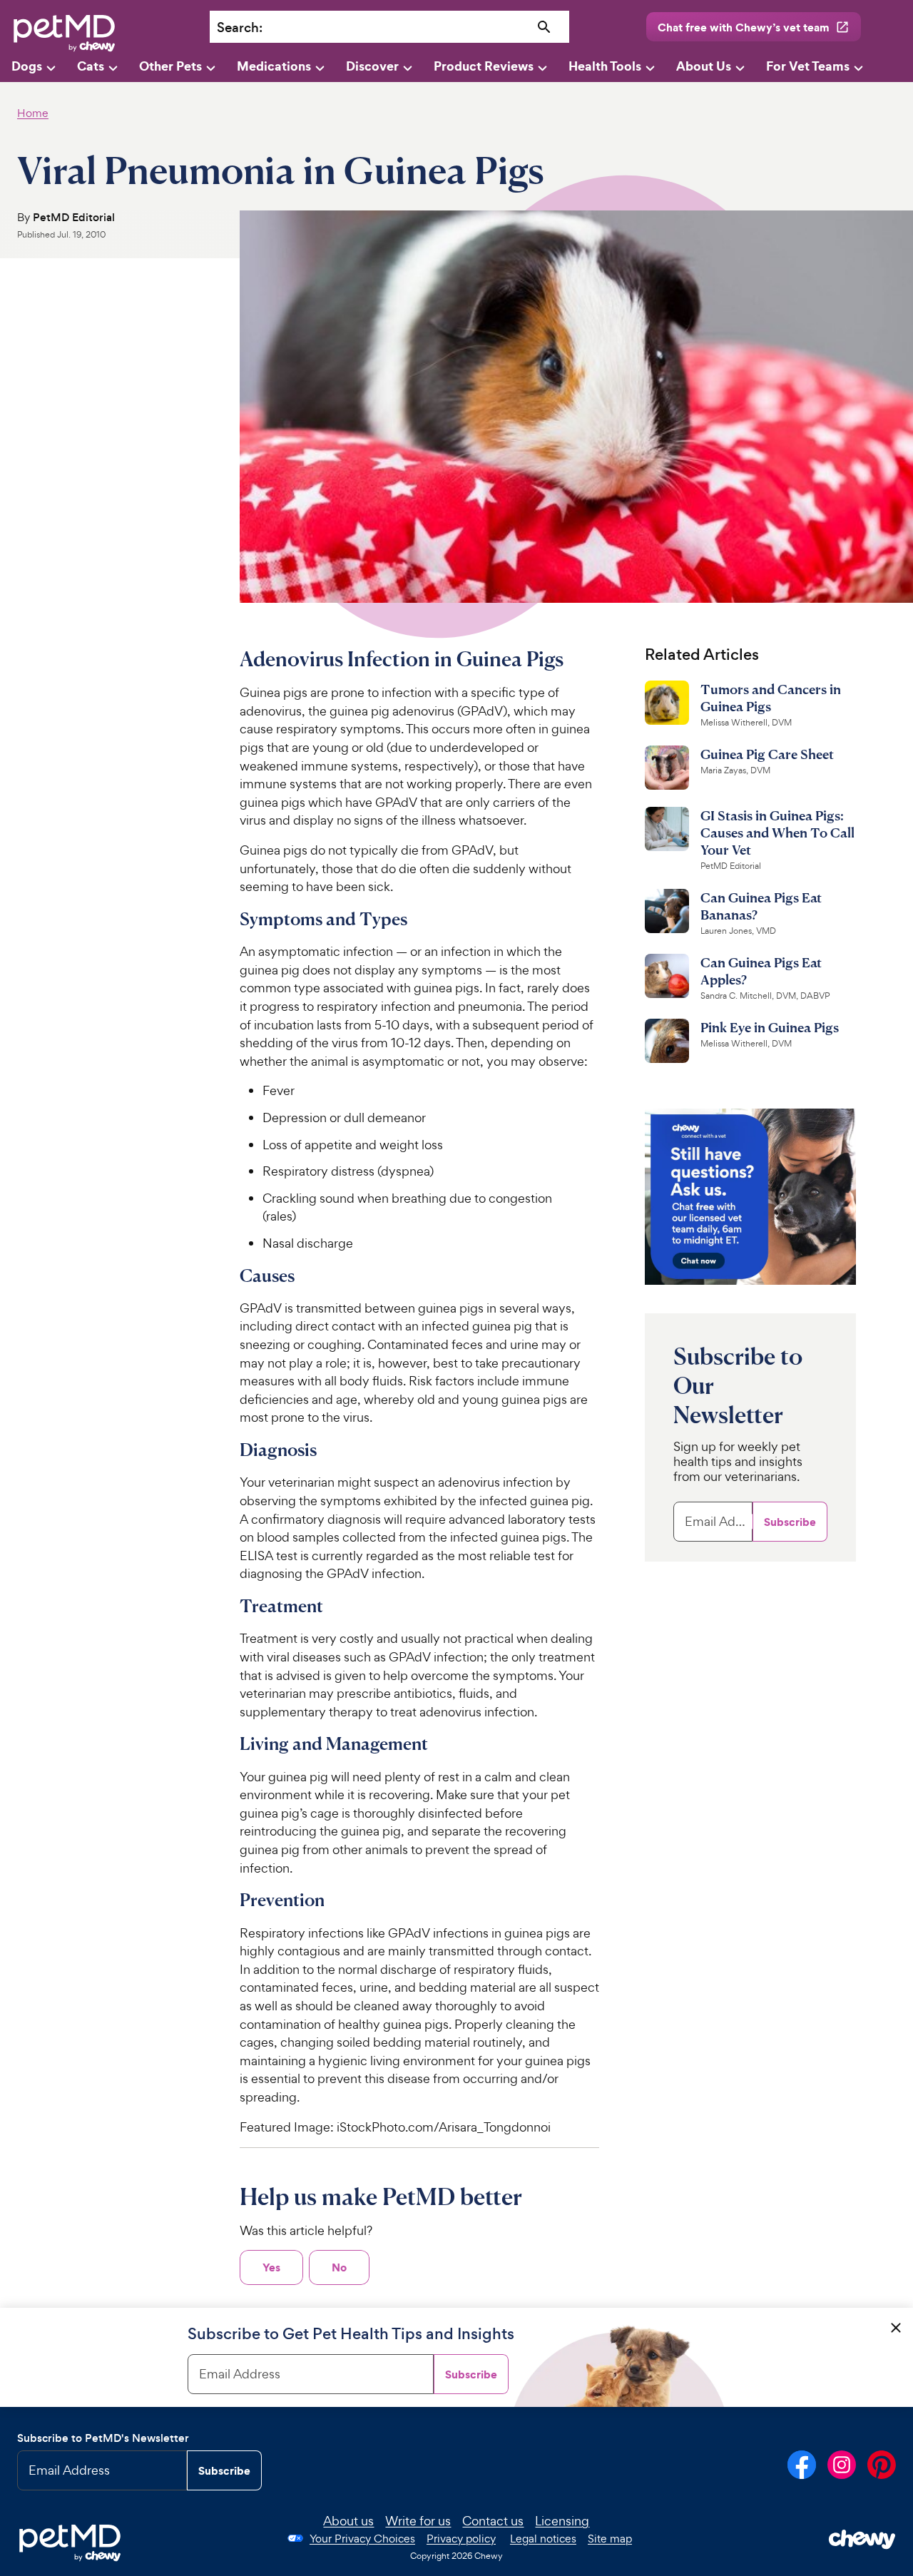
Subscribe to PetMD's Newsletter (103, 2438)
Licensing (562, 2521)
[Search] (545, 27)
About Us (704, 66)
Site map (610, 2539)
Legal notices (543, 2539)
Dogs (27, 66)
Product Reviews (484, 66)
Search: (240, 27)
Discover (372, 66)
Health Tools (605, 66)
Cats (91, 66)
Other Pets (170, 66)
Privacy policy (461, 2539)
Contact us (493, 2521)
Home (33, 113)
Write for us (418, 2521)
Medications (274, 66)
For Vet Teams (808, 66)
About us (348, 2521)
